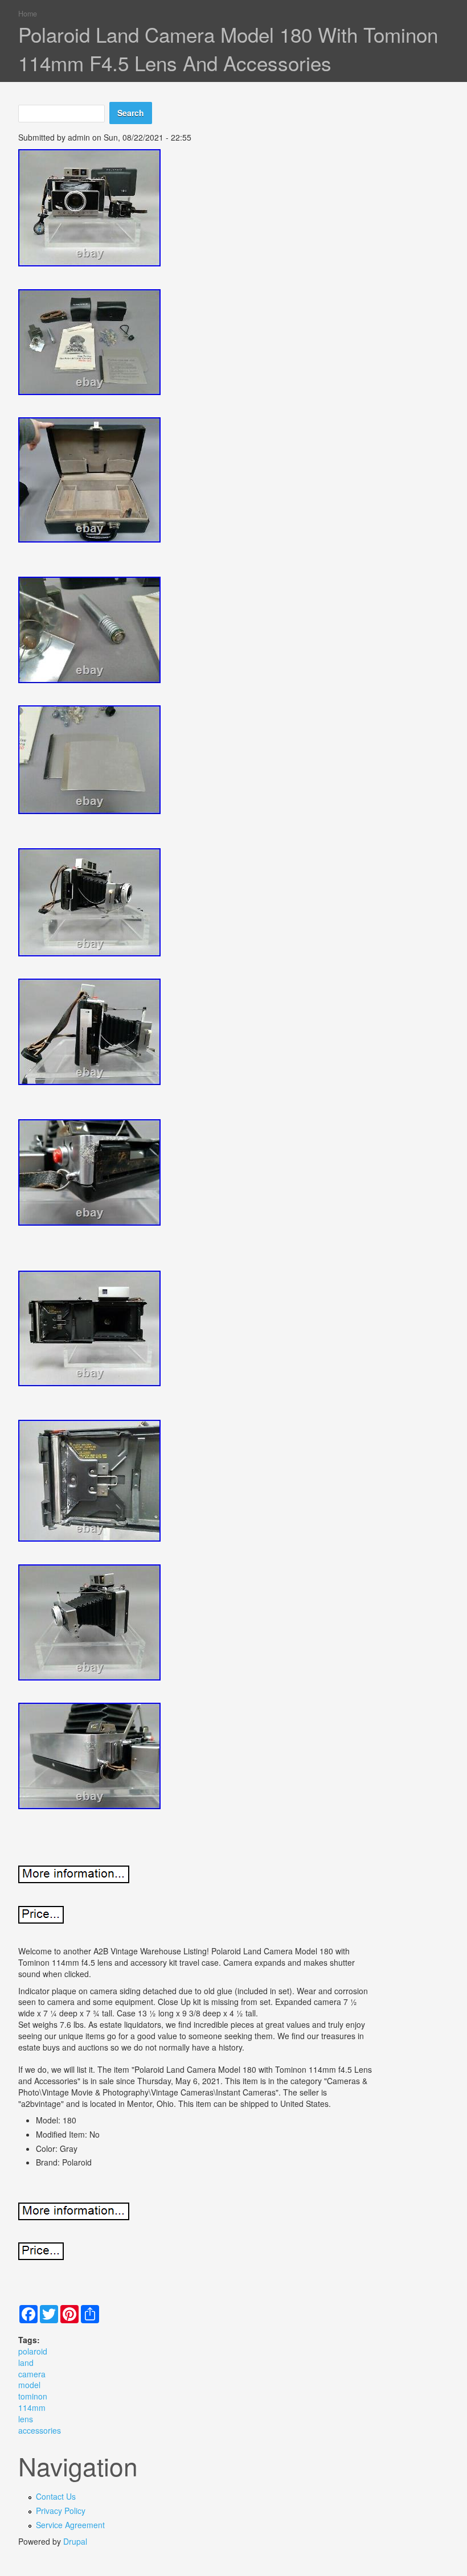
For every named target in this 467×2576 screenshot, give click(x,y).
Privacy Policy (61, 2511)
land (26, 2363)
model (29, 2385)
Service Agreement (70, 2525)
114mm (32, 2407)
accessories (40, 2430)
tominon (33, 2396)
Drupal (75, 2541)
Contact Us (56, 2496)
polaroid (33, 2351)
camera (32, 2374)
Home (28, 14)
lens (26, 2419)
